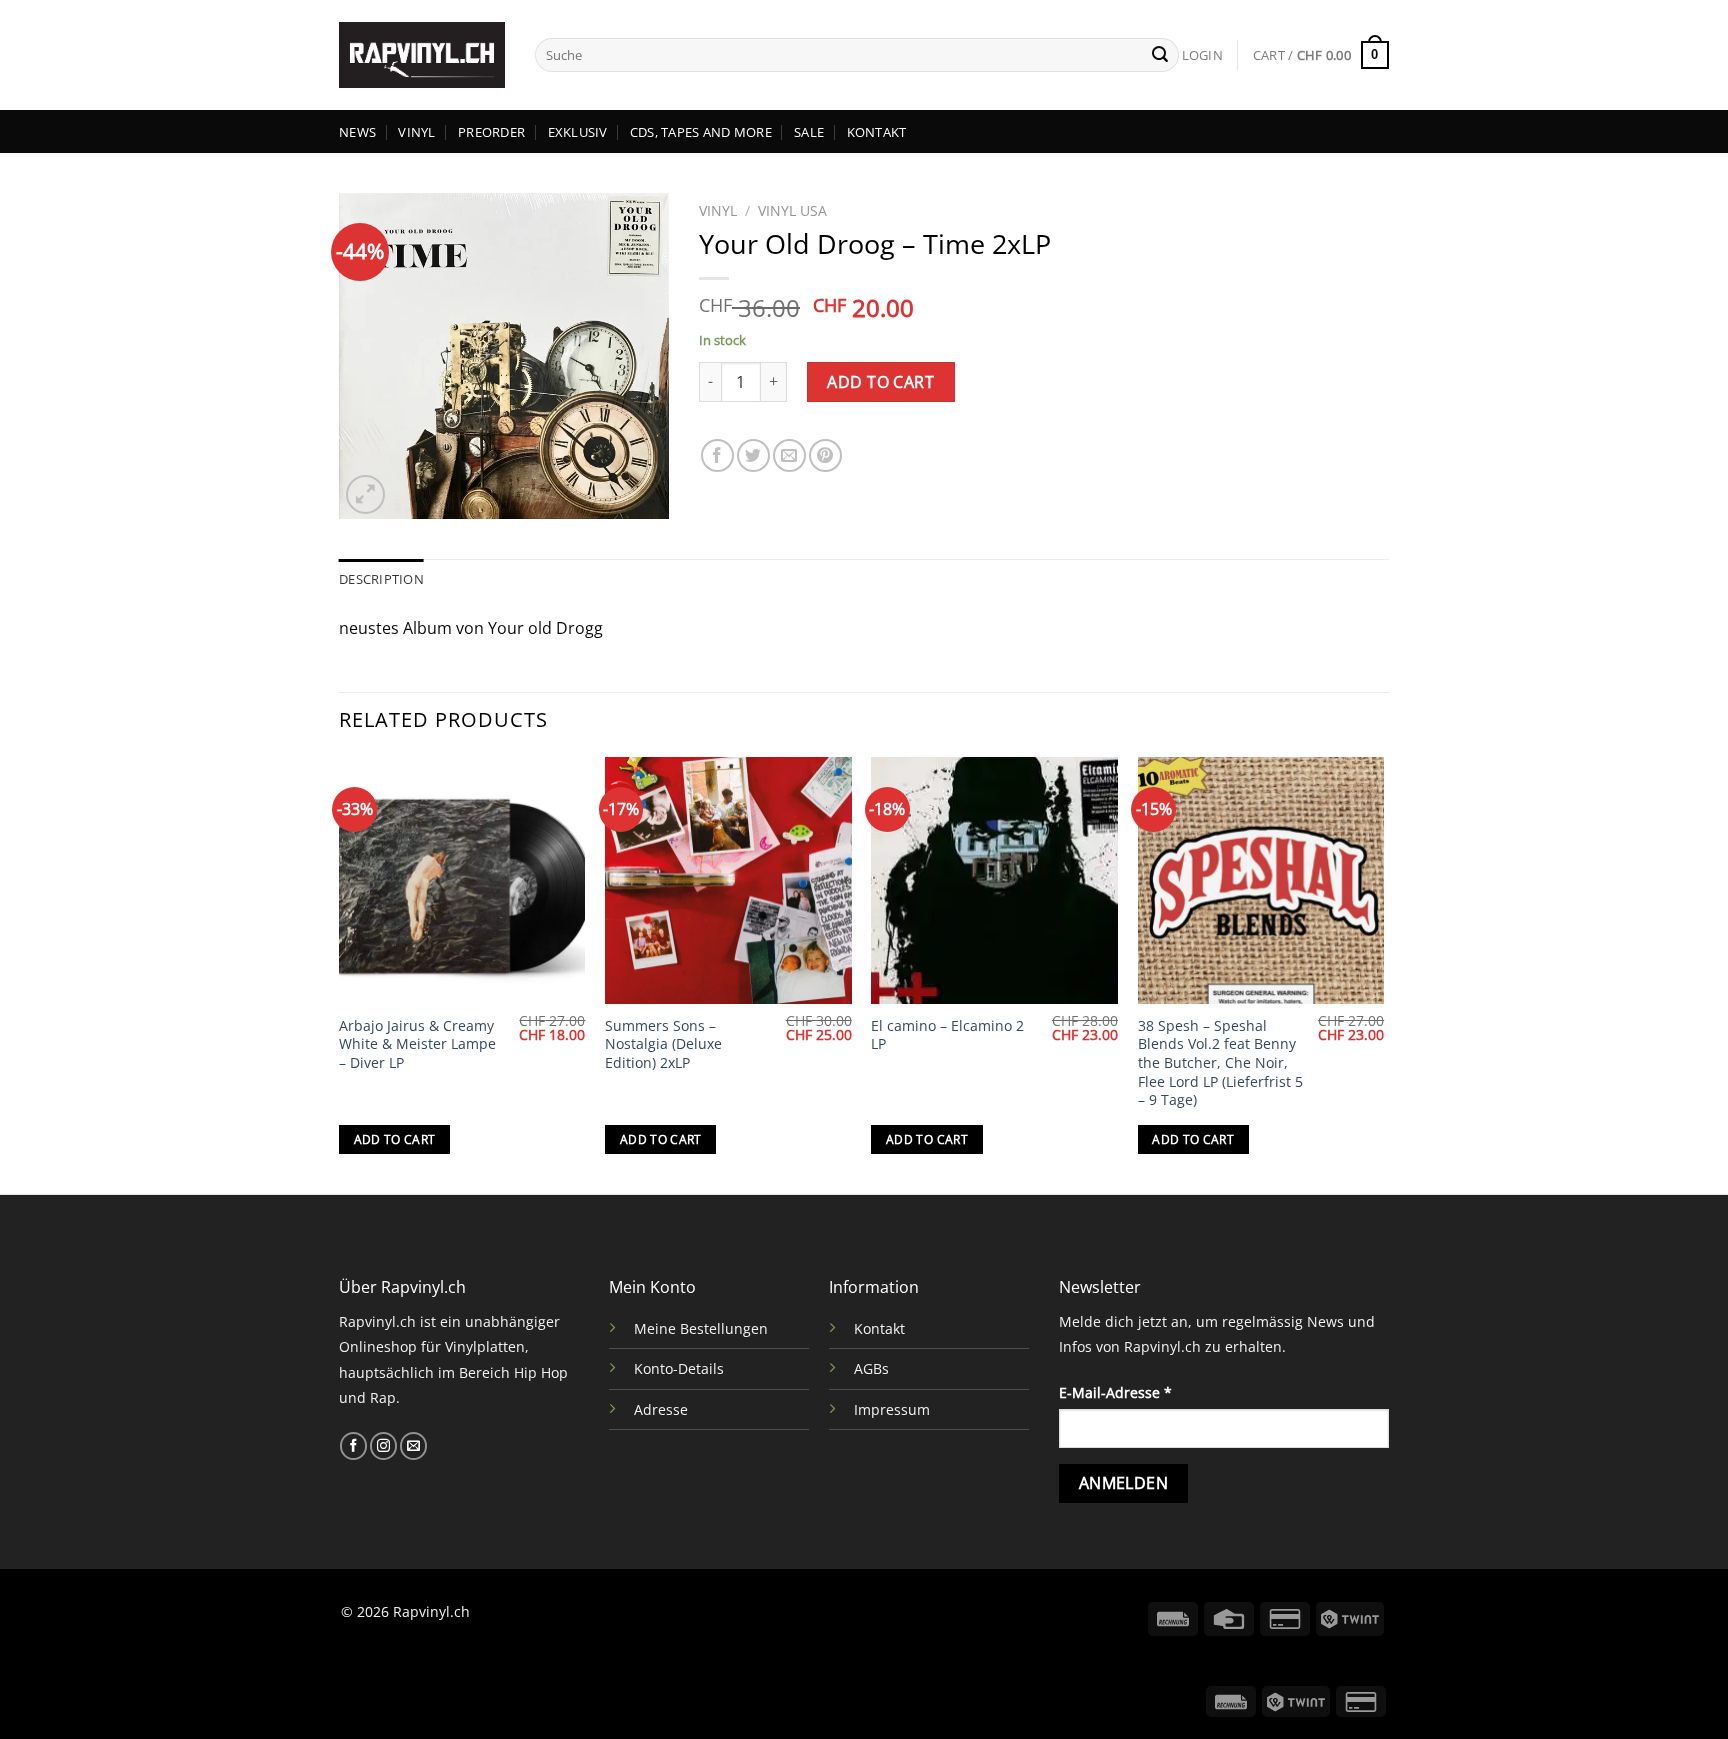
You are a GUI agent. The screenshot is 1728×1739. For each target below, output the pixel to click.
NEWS (357, 132)
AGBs (871, 1368)
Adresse (661, 1409)
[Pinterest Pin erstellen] (825, 455)
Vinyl (718, 210)
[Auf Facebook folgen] (353, 1446)
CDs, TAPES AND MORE (701, 132)
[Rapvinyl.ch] (422, 55)
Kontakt (879, 1328)
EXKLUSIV (578, 132)
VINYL (416, 132)
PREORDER (491, 132)
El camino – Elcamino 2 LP (947, 1035)
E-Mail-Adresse (1115, 1392)
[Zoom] (365, 494)
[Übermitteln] (1160, 55)
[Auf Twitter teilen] (753, 455)
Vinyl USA (792, 210)
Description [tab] (381, 579)
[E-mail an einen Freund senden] (789, 455)
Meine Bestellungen (701, 1328)
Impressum (892, 1409)
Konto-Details (679, 1368)
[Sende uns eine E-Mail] (413, 1446)
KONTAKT (877, 132)
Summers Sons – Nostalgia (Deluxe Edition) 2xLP (663, 1044)
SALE (809, 132)
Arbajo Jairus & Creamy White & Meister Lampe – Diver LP (417, 1044)
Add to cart (880, 382)
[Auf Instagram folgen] (383, 1446)
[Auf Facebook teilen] (717, 455)
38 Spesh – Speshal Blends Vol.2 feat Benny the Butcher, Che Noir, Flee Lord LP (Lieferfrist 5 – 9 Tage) (1220, 1063)
